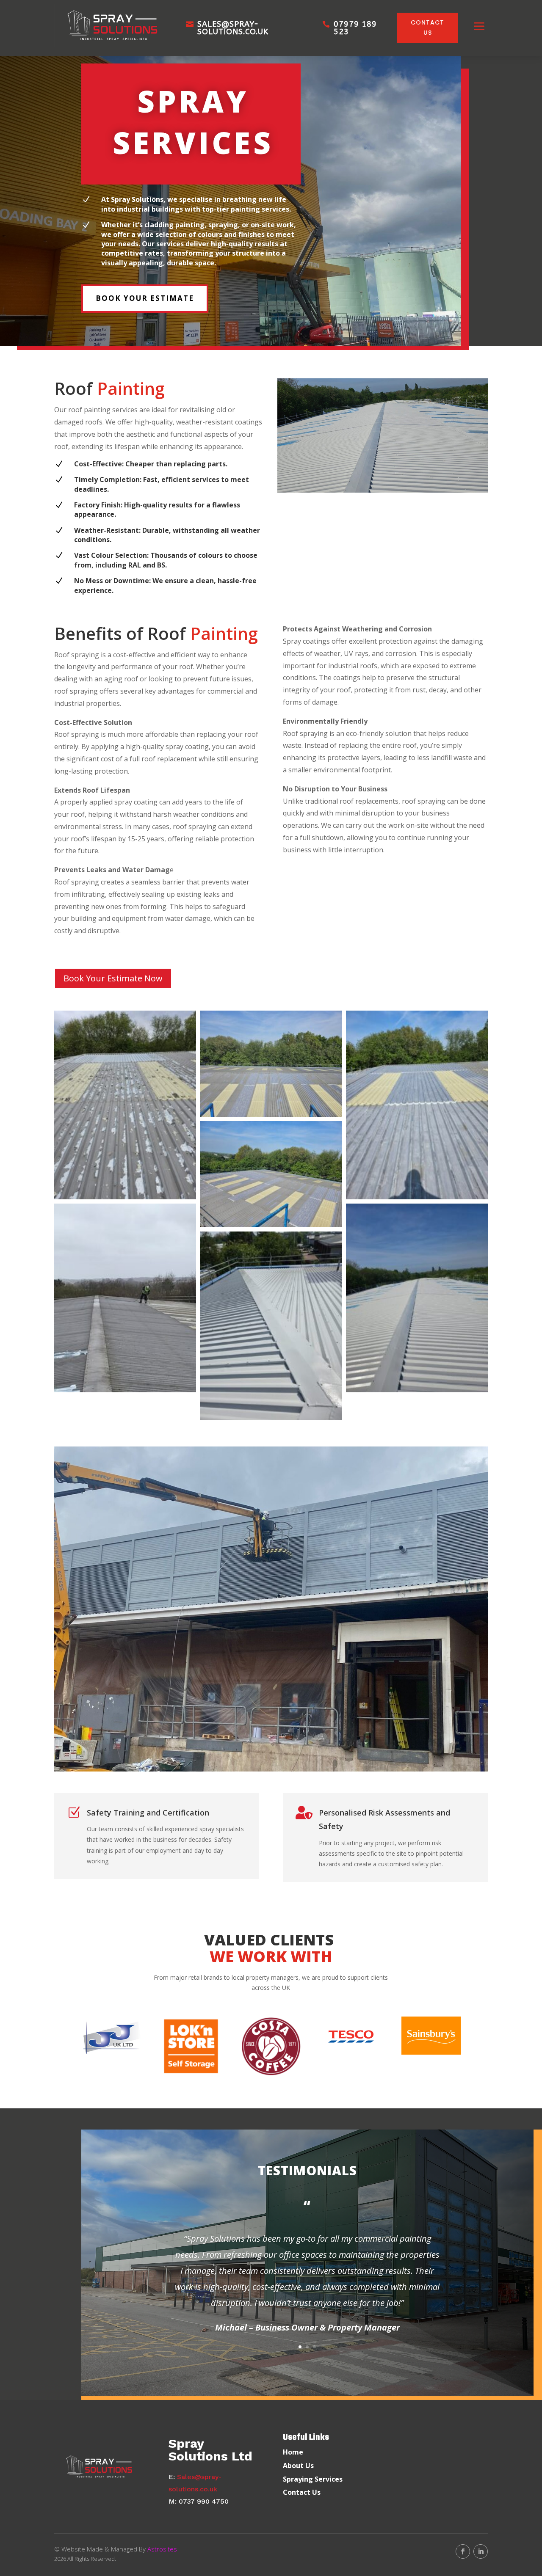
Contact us (427, 28)
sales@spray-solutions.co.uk (233, 28)
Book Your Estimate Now (113, 978)
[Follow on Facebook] (463, 2551)
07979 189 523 (355, 28)
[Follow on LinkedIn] (481, 2551)
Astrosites (162, 2549)
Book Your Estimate (145, 298)
